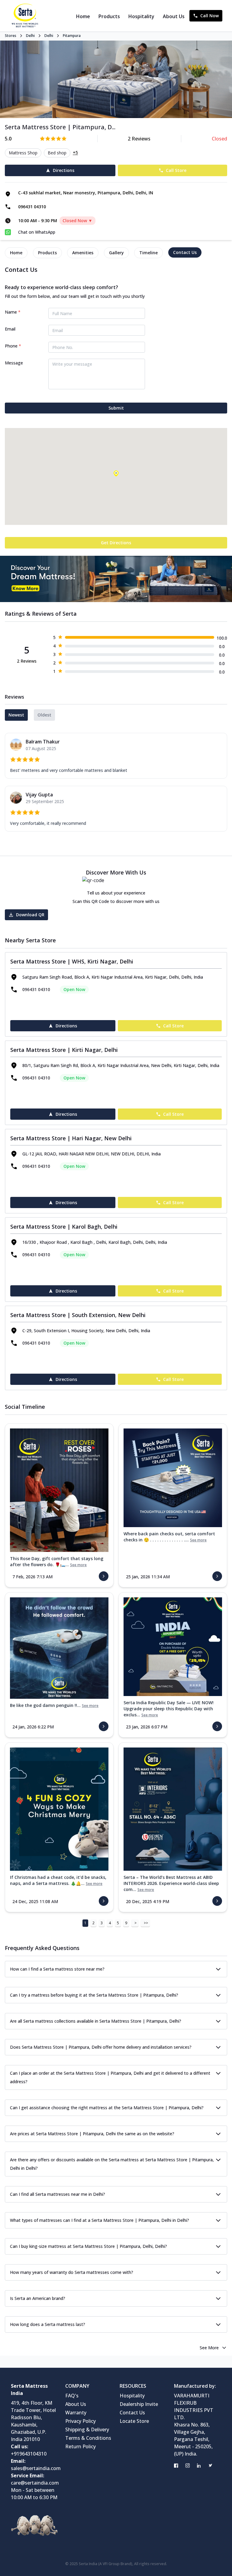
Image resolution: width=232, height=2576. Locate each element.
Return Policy (81, 2446)
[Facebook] (176, 2466)
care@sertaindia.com (35, 2483)
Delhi (30, 36)
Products (109, 16)
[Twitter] (211, 2466)
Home (83, 16)
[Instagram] (188, 2466)
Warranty (76, 2413)
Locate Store (134, 2421)
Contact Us (132, 2413)
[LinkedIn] (199, 2466)
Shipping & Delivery (87, 2429)
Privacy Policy (81, 2421)
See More (209, 2348)
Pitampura (72, 36)
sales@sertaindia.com (36, 2468)
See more (78, 1565)
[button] (116, 473)
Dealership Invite (139, 2404)
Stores (11, 36)
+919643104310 (29, 2454)
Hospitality (141, 16)
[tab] (16, 253)
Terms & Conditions (88, 2438)
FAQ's (72, 2396)
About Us (174, 16)
